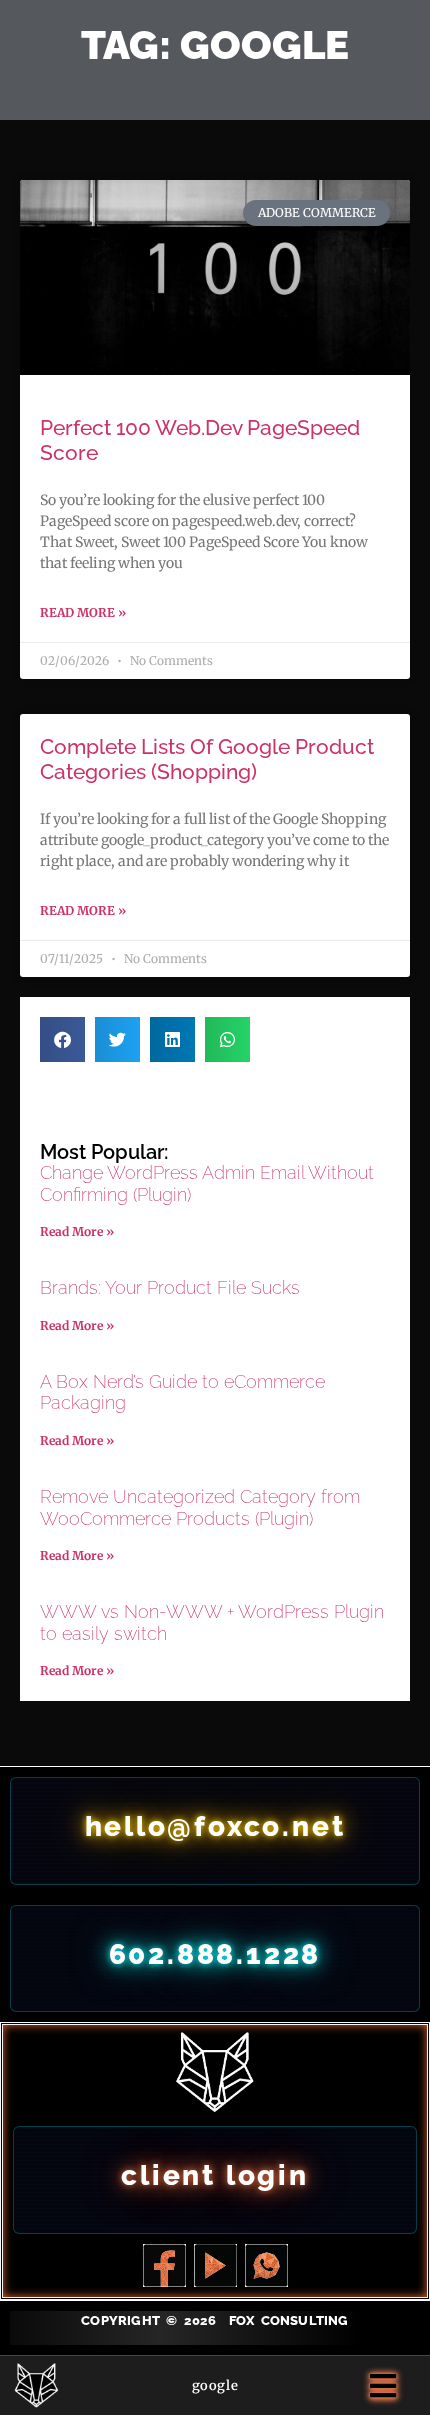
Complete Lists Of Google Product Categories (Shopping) (207, 759)
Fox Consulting (289, 2320)
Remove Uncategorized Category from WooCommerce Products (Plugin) (200, 1507)
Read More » (83, 612)
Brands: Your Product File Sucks (170, 1287)
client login (215, 2175)
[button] (62, 1039)
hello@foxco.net (215, 1826)
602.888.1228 (215, 1954)
